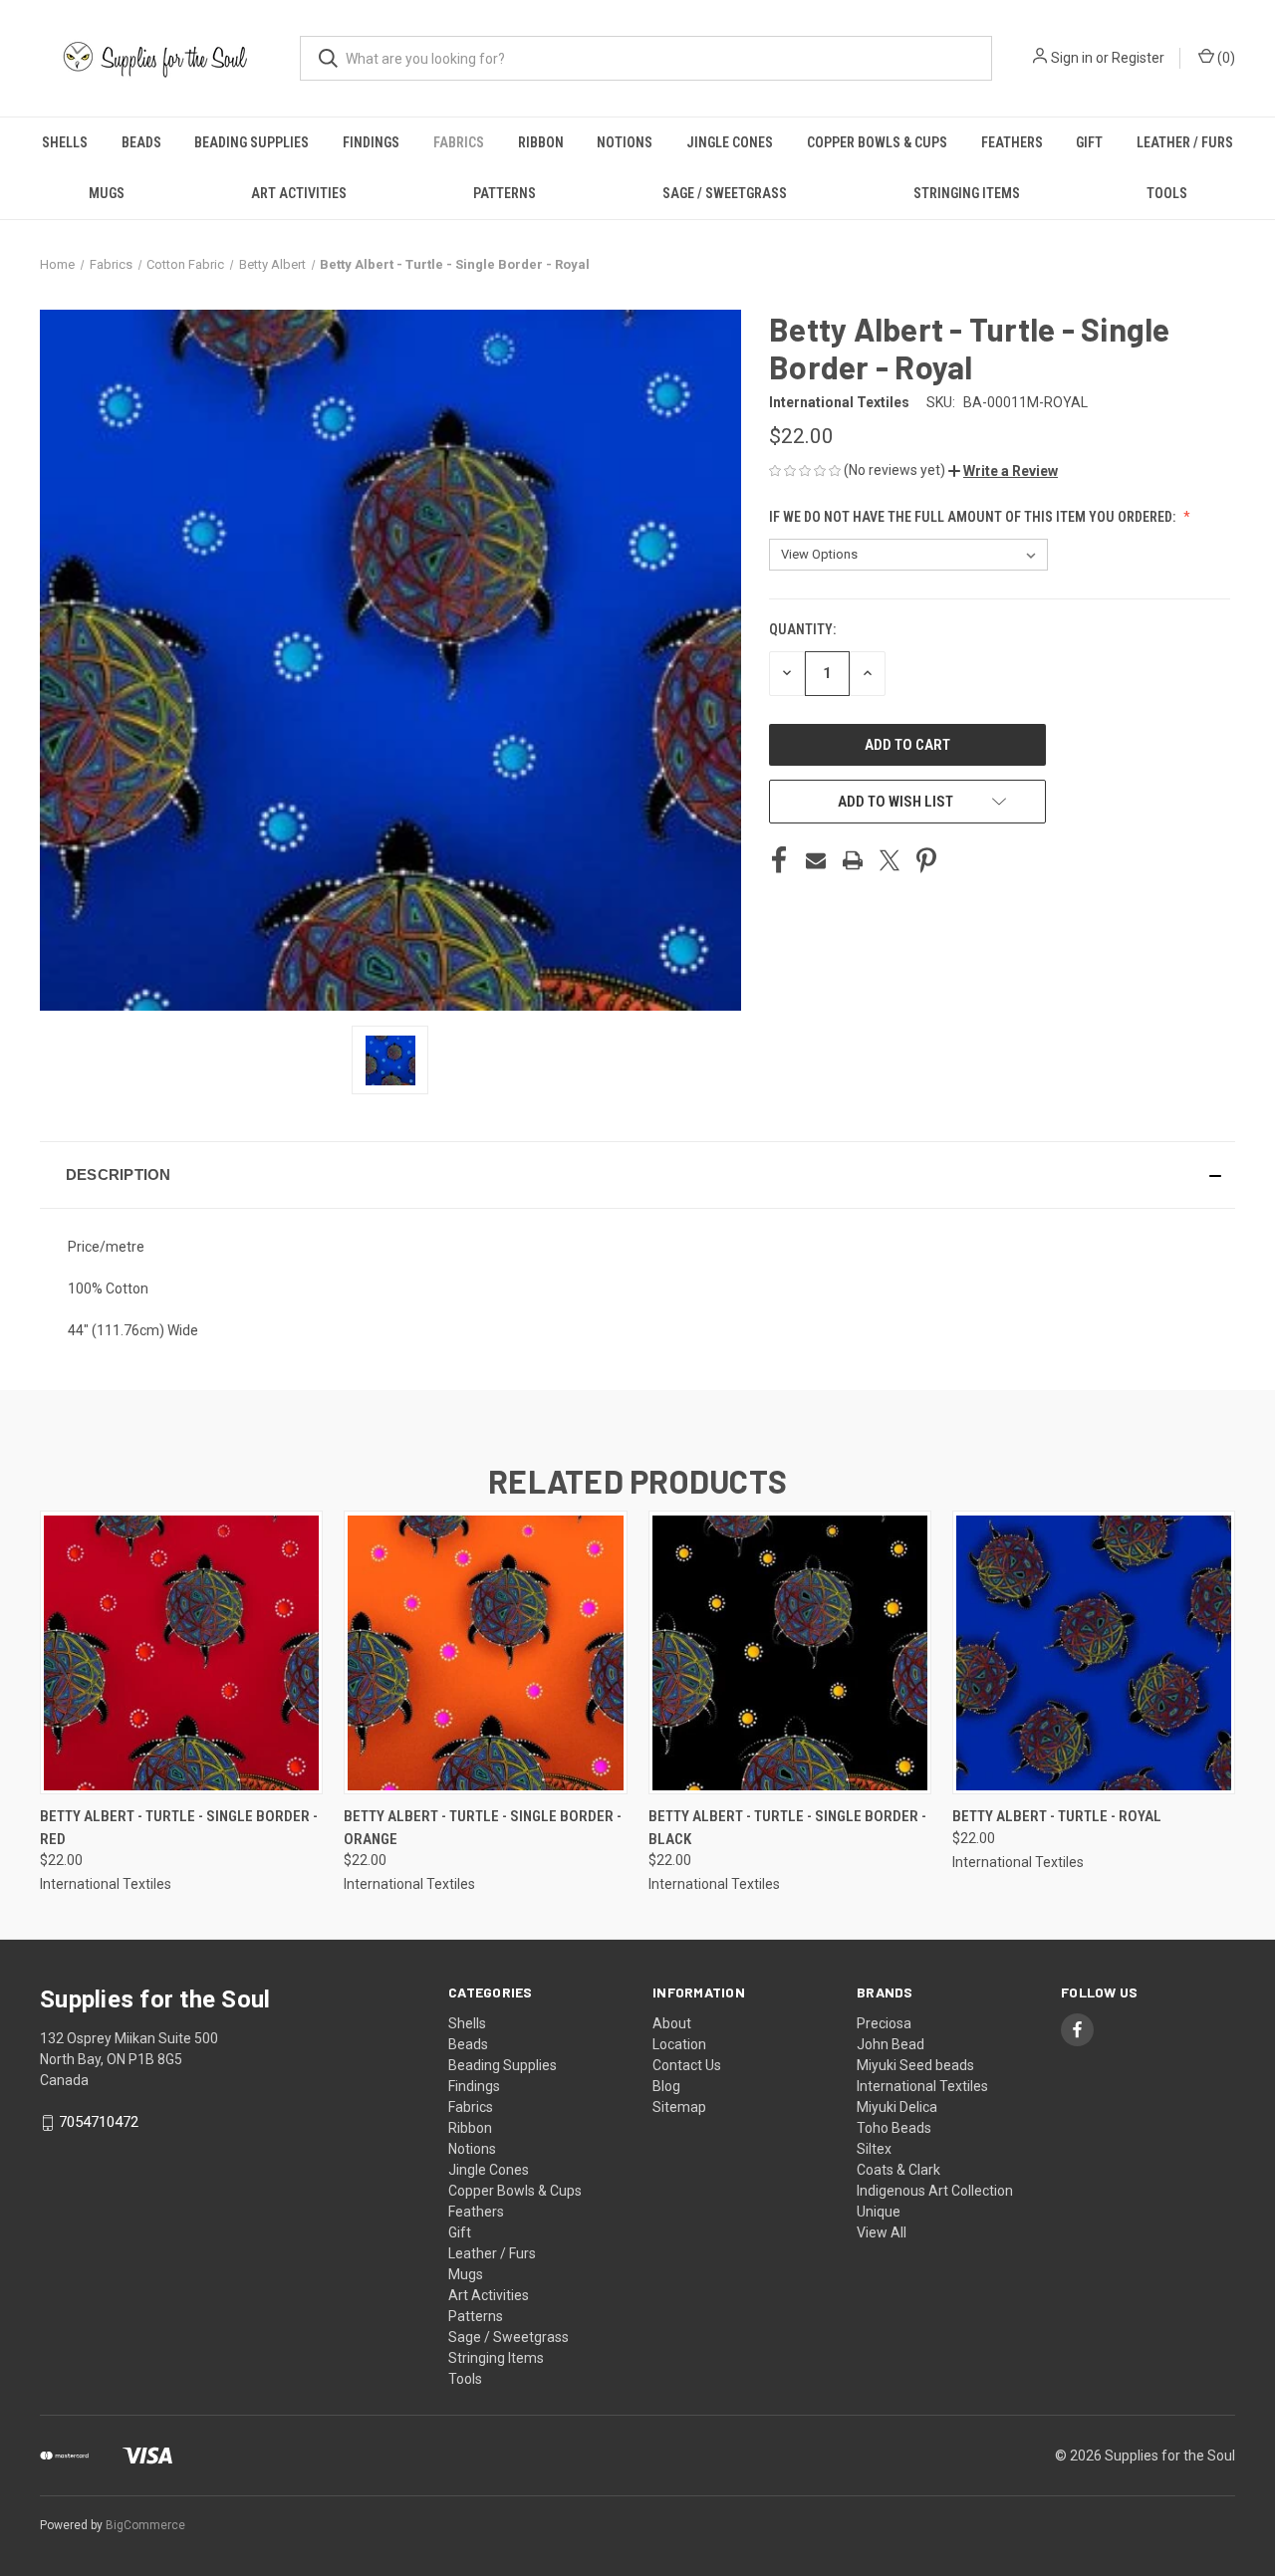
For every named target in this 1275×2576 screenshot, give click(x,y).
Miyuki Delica (897, 2107)
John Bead (891, 2044)
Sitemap (679, 2107)
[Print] (853, 860)
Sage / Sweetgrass (725, 193)
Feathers (1012, 142)
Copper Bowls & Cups (877, 142)
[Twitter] (890, 860)
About (672, 2023)
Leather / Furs (1185, 142)
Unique (879, 2212)
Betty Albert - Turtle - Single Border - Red (179, 1828)
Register (1138, 58)
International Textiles (922, 2086)
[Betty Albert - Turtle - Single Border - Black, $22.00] (790, 1652)
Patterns (505, 193)
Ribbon (541, 142)
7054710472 (99, 2122)
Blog (666, 2086)
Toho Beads (894, 2128)
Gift (1089, 142)
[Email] (816, 860)
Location (679, 2044)
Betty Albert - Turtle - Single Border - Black (787, 1828)
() (1225, 58)
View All (882, 2232)
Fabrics (459, 142)
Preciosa (884, 2023)
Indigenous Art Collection (935, 2191)
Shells (65, 142)
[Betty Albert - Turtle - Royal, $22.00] (1094, 1652)
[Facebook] (779, 860)
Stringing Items (967, 193)
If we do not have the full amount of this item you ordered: (974, 517)
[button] (1003, 471)
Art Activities (299, 193)
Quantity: (802, 629)
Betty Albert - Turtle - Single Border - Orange (483, 1828)
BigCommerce (145, 2525)
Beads (141, 142)
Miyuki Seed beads (915, 2065)
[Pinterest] (926, 860)
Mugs (107, 193)
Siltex (874, 2149)
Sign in (1072, 58)
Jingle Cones (730, 142)
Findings (371, 142)
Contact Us (687, 2065)
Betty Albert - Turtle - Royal (1057, 1816)
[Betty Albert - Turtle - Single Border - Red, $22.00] (181, 1652)
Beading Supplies (252, 142)
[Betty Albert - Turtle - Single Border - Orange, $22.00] (485, 1652)
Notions (625, 142)
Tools (1167, 193)
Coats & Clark (898, 2170)
